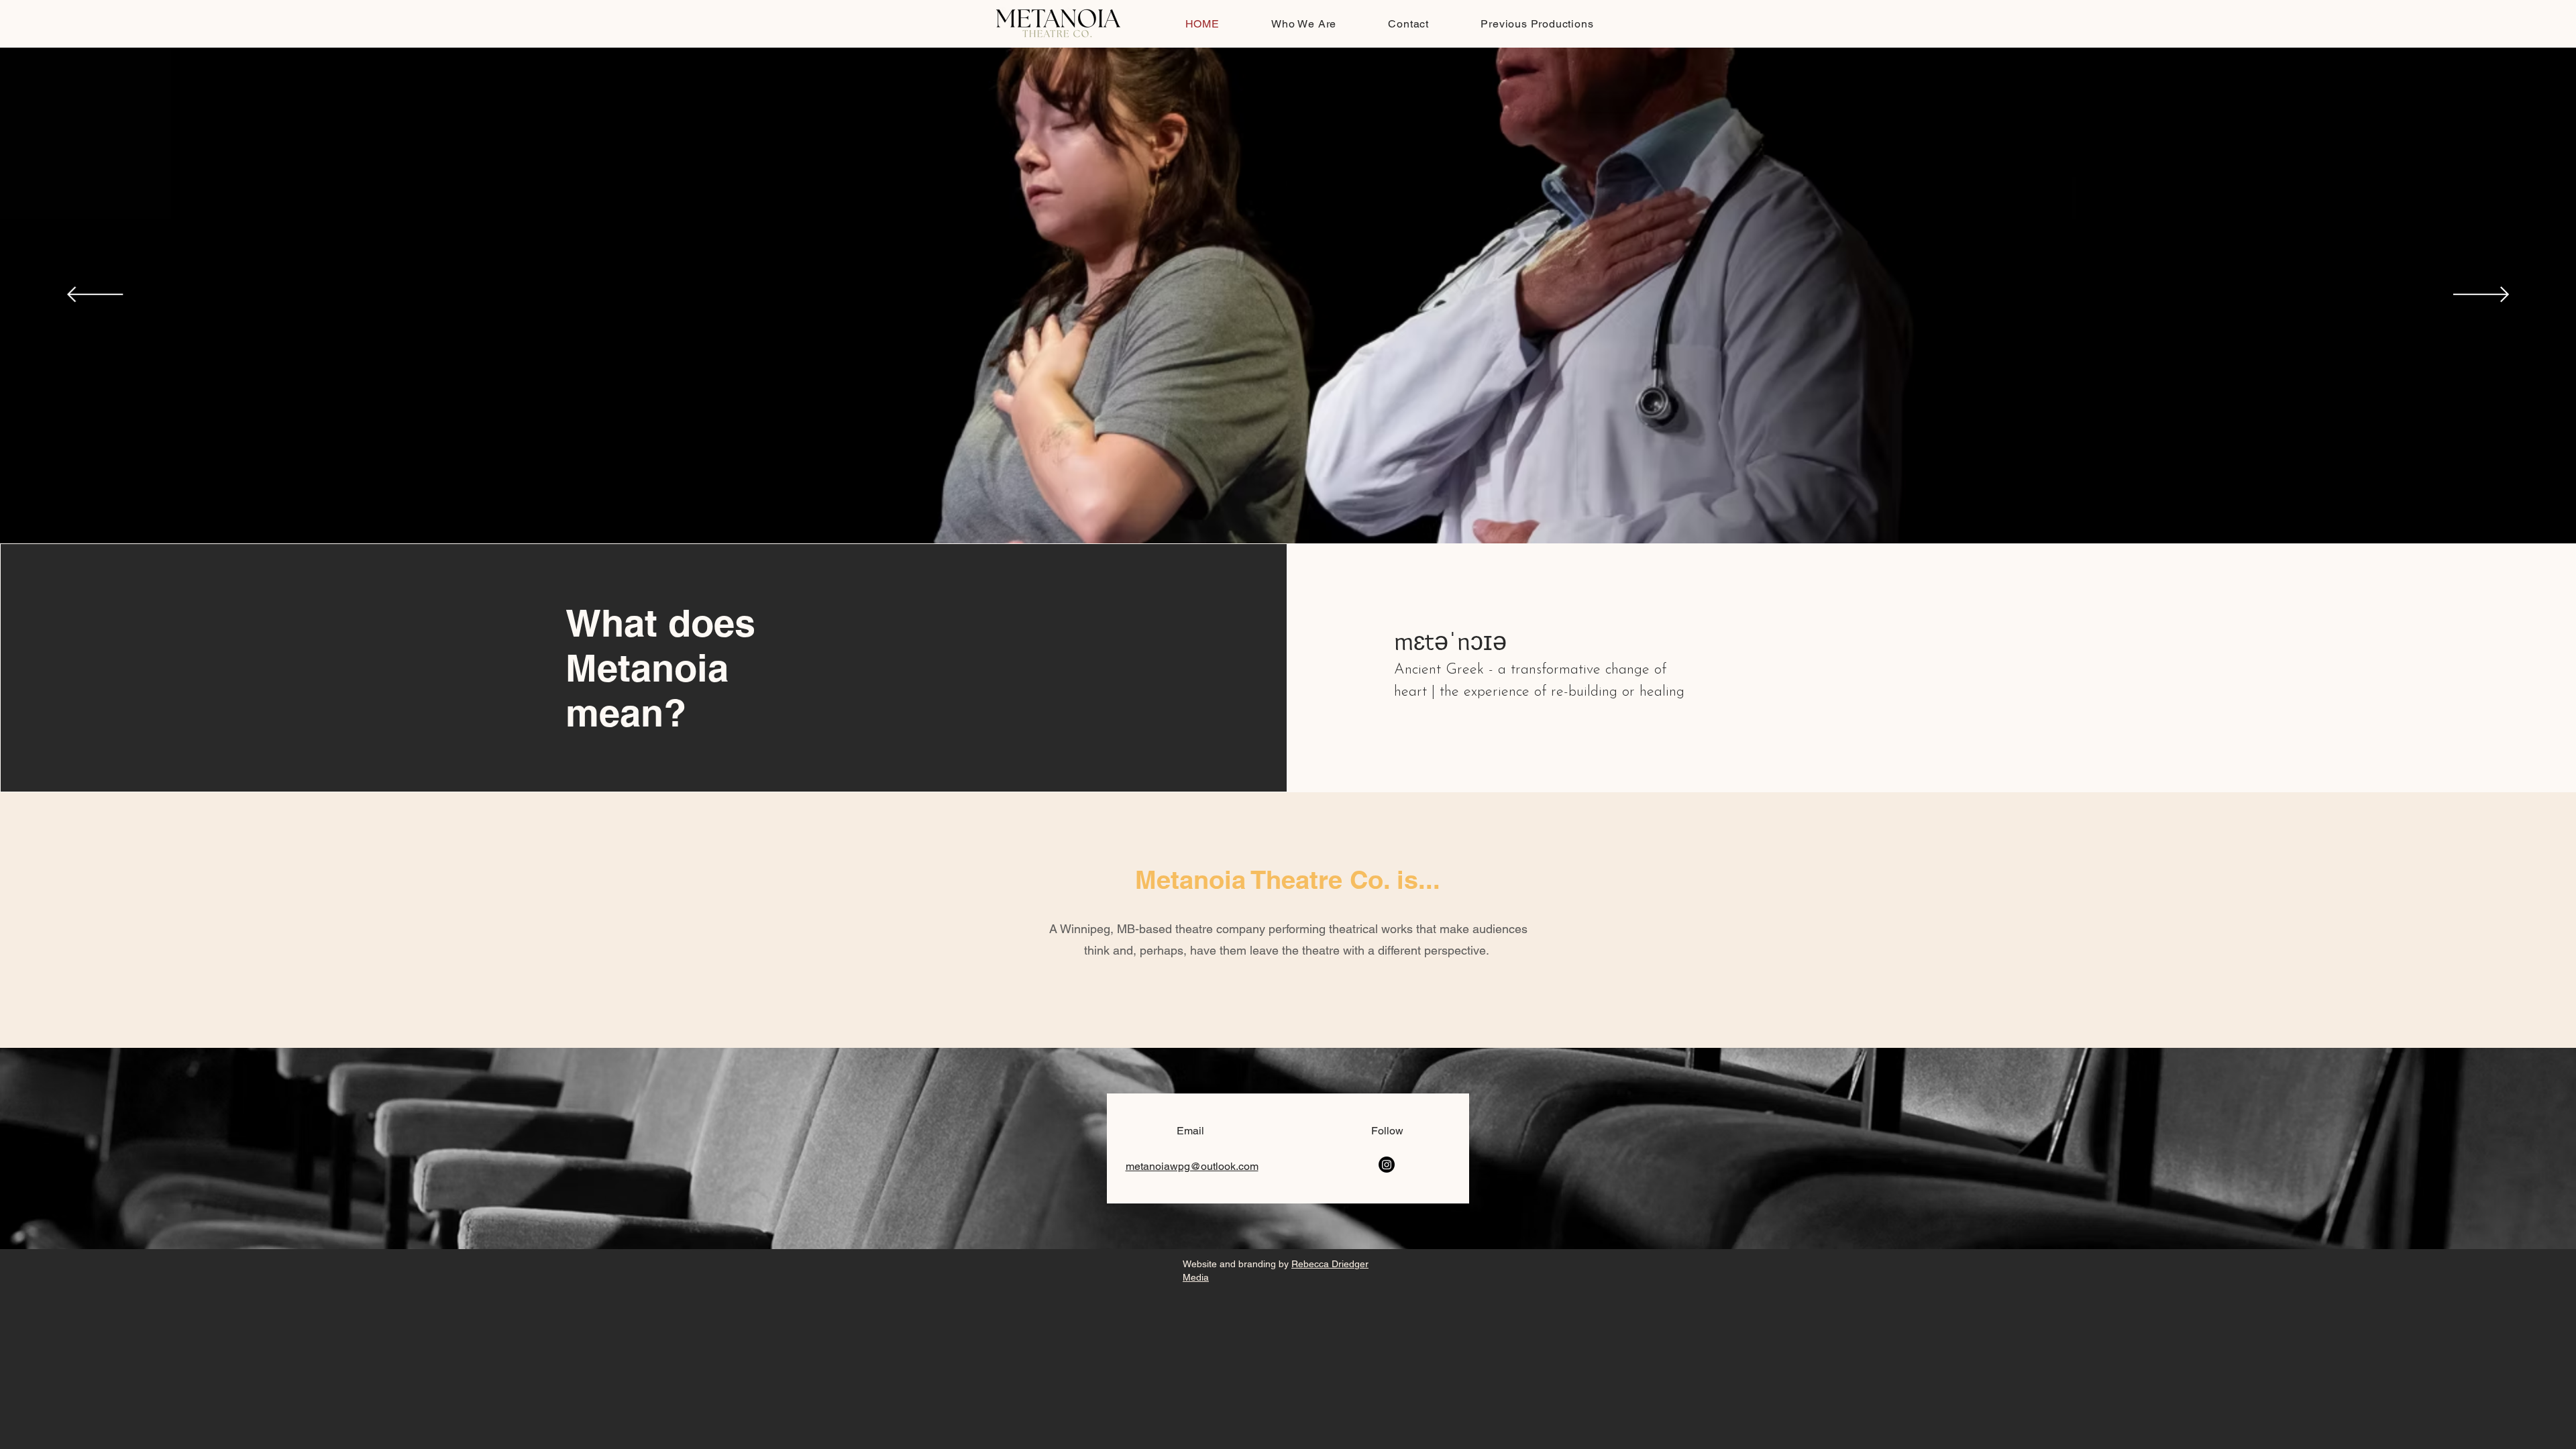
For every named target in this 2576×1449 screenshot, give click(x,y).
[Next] (2481, 296)
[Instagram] (1387, 1165)
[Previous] (95, 296)
